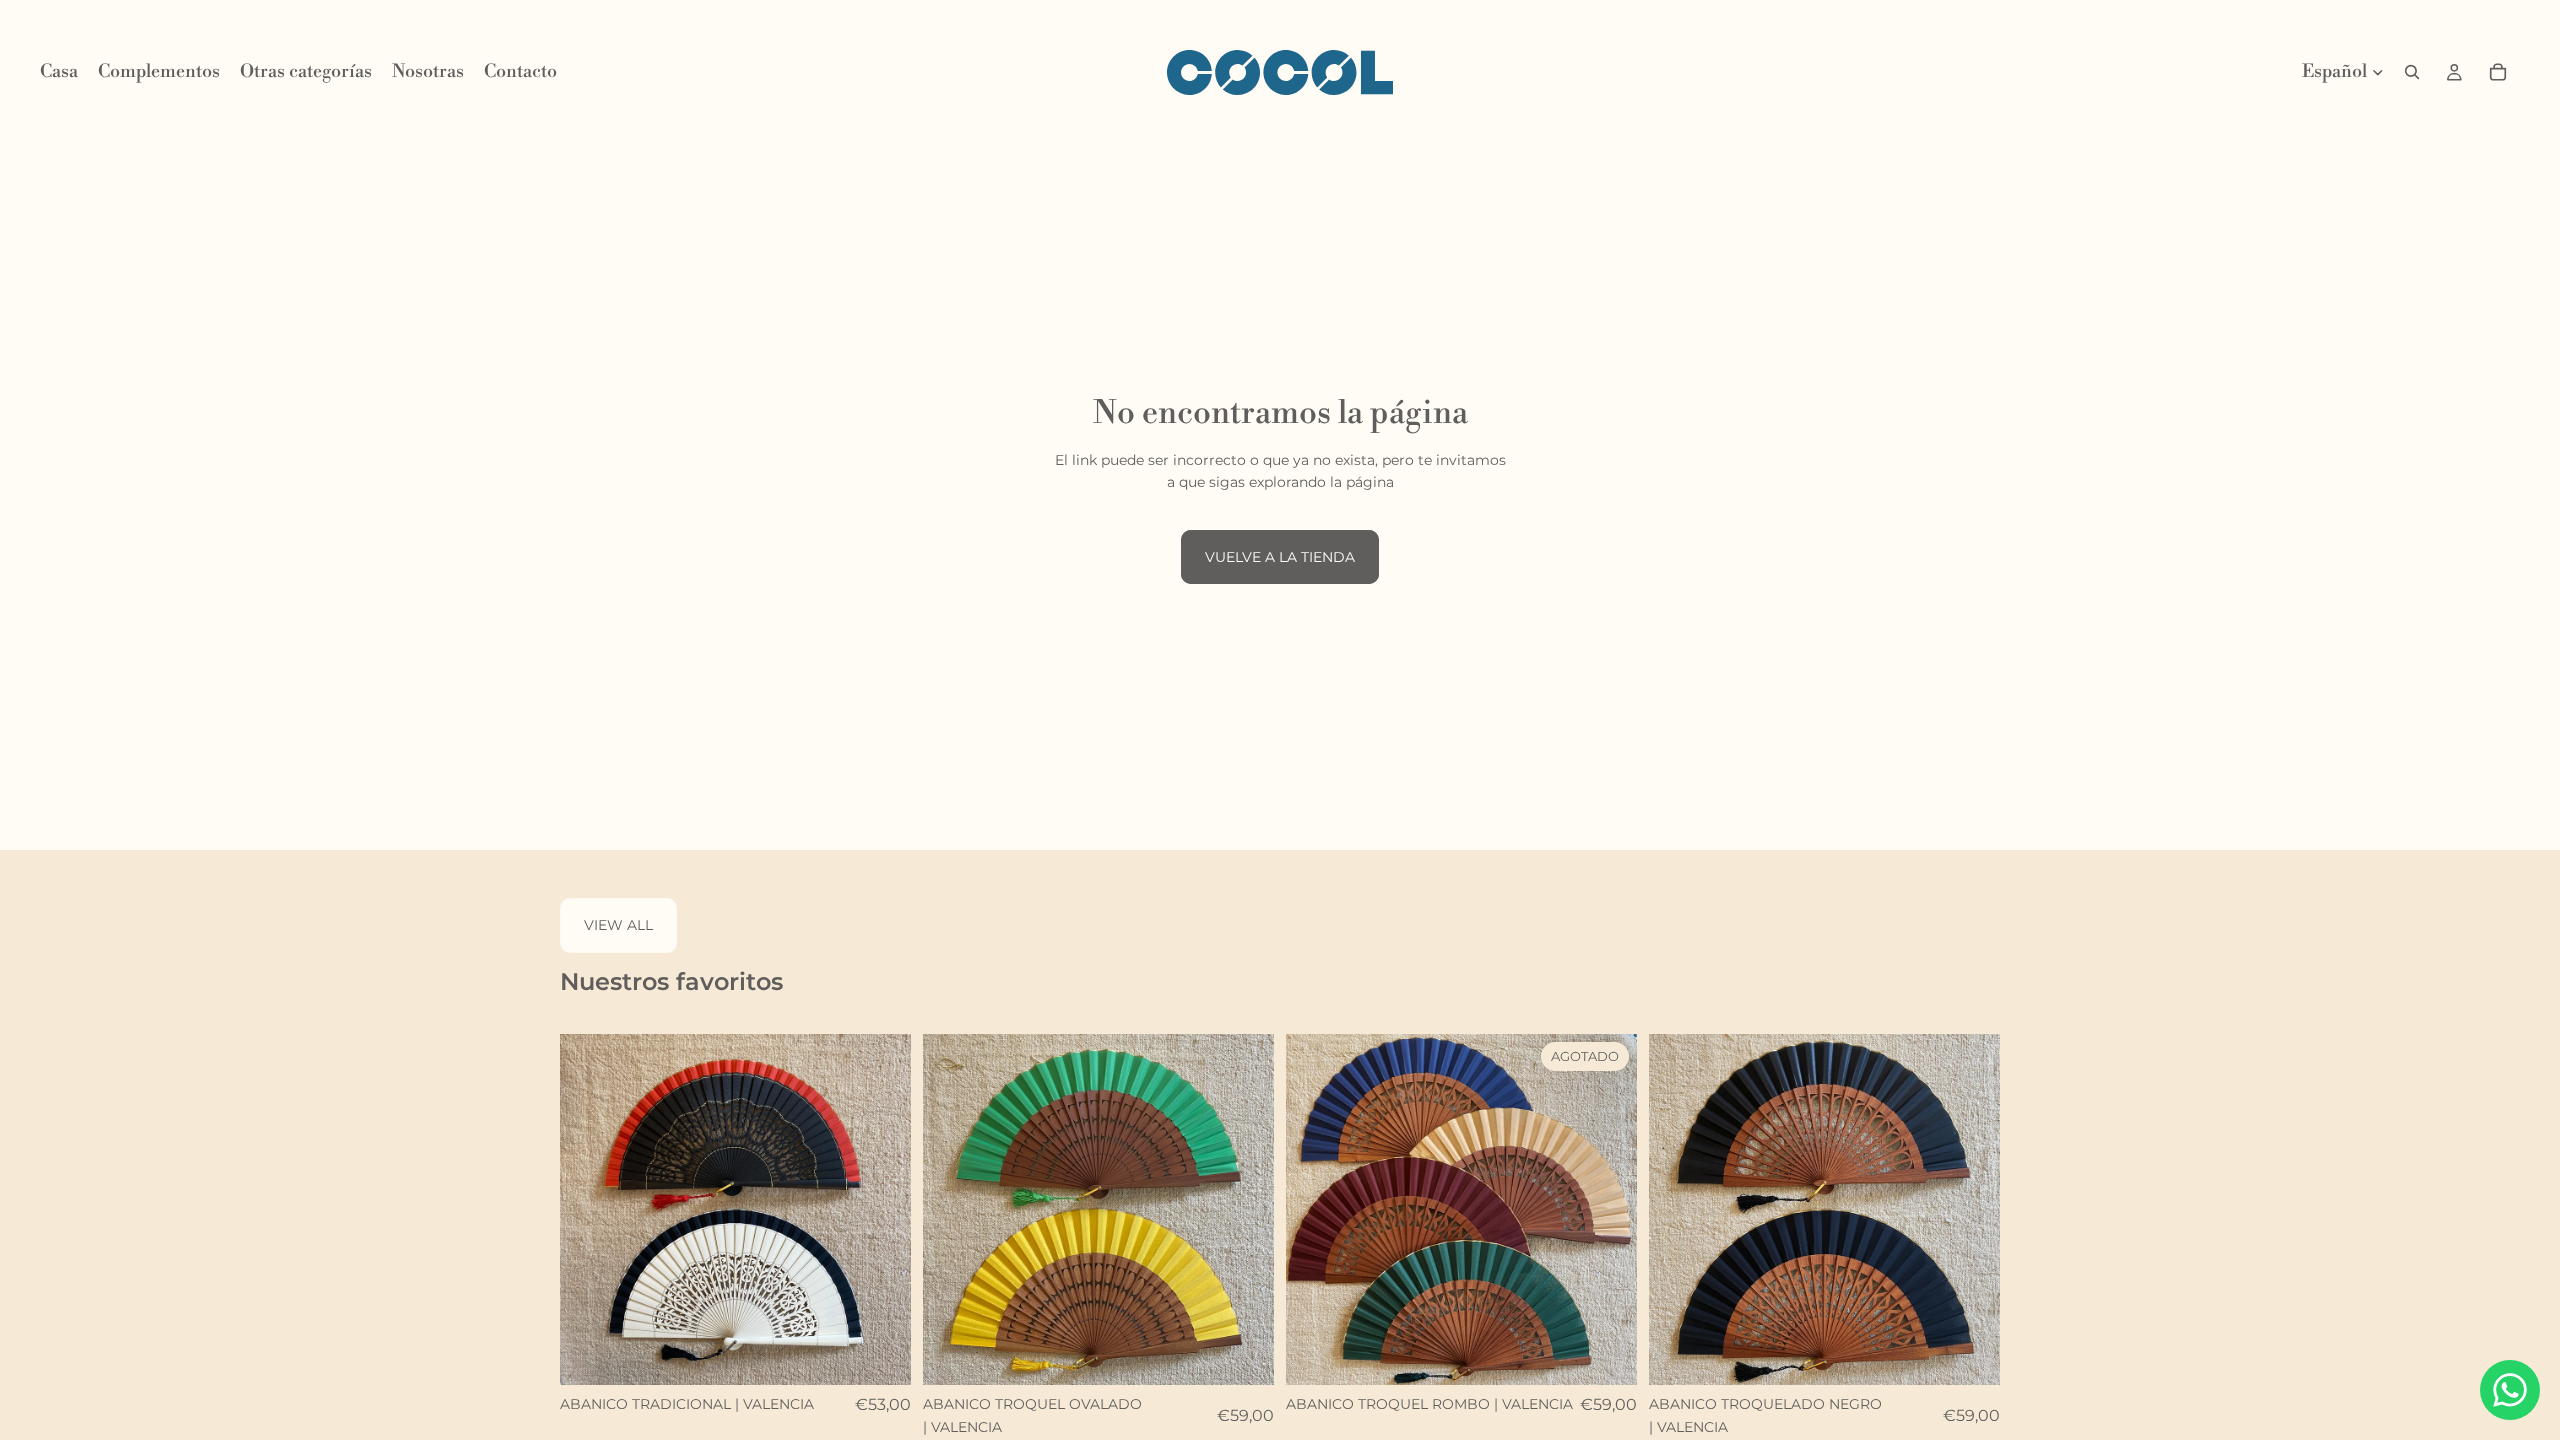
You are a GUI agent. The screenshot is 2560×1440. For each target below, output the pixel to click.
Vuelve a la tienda (1280, 557)
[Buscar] (2412, 72)
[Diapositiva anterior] (590, 1210)
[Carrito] (2498, 72)
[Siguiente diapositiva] (881, 1210)
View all (618, 925)
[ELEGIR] (880, 1355)
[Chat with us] (2510, 1390)
